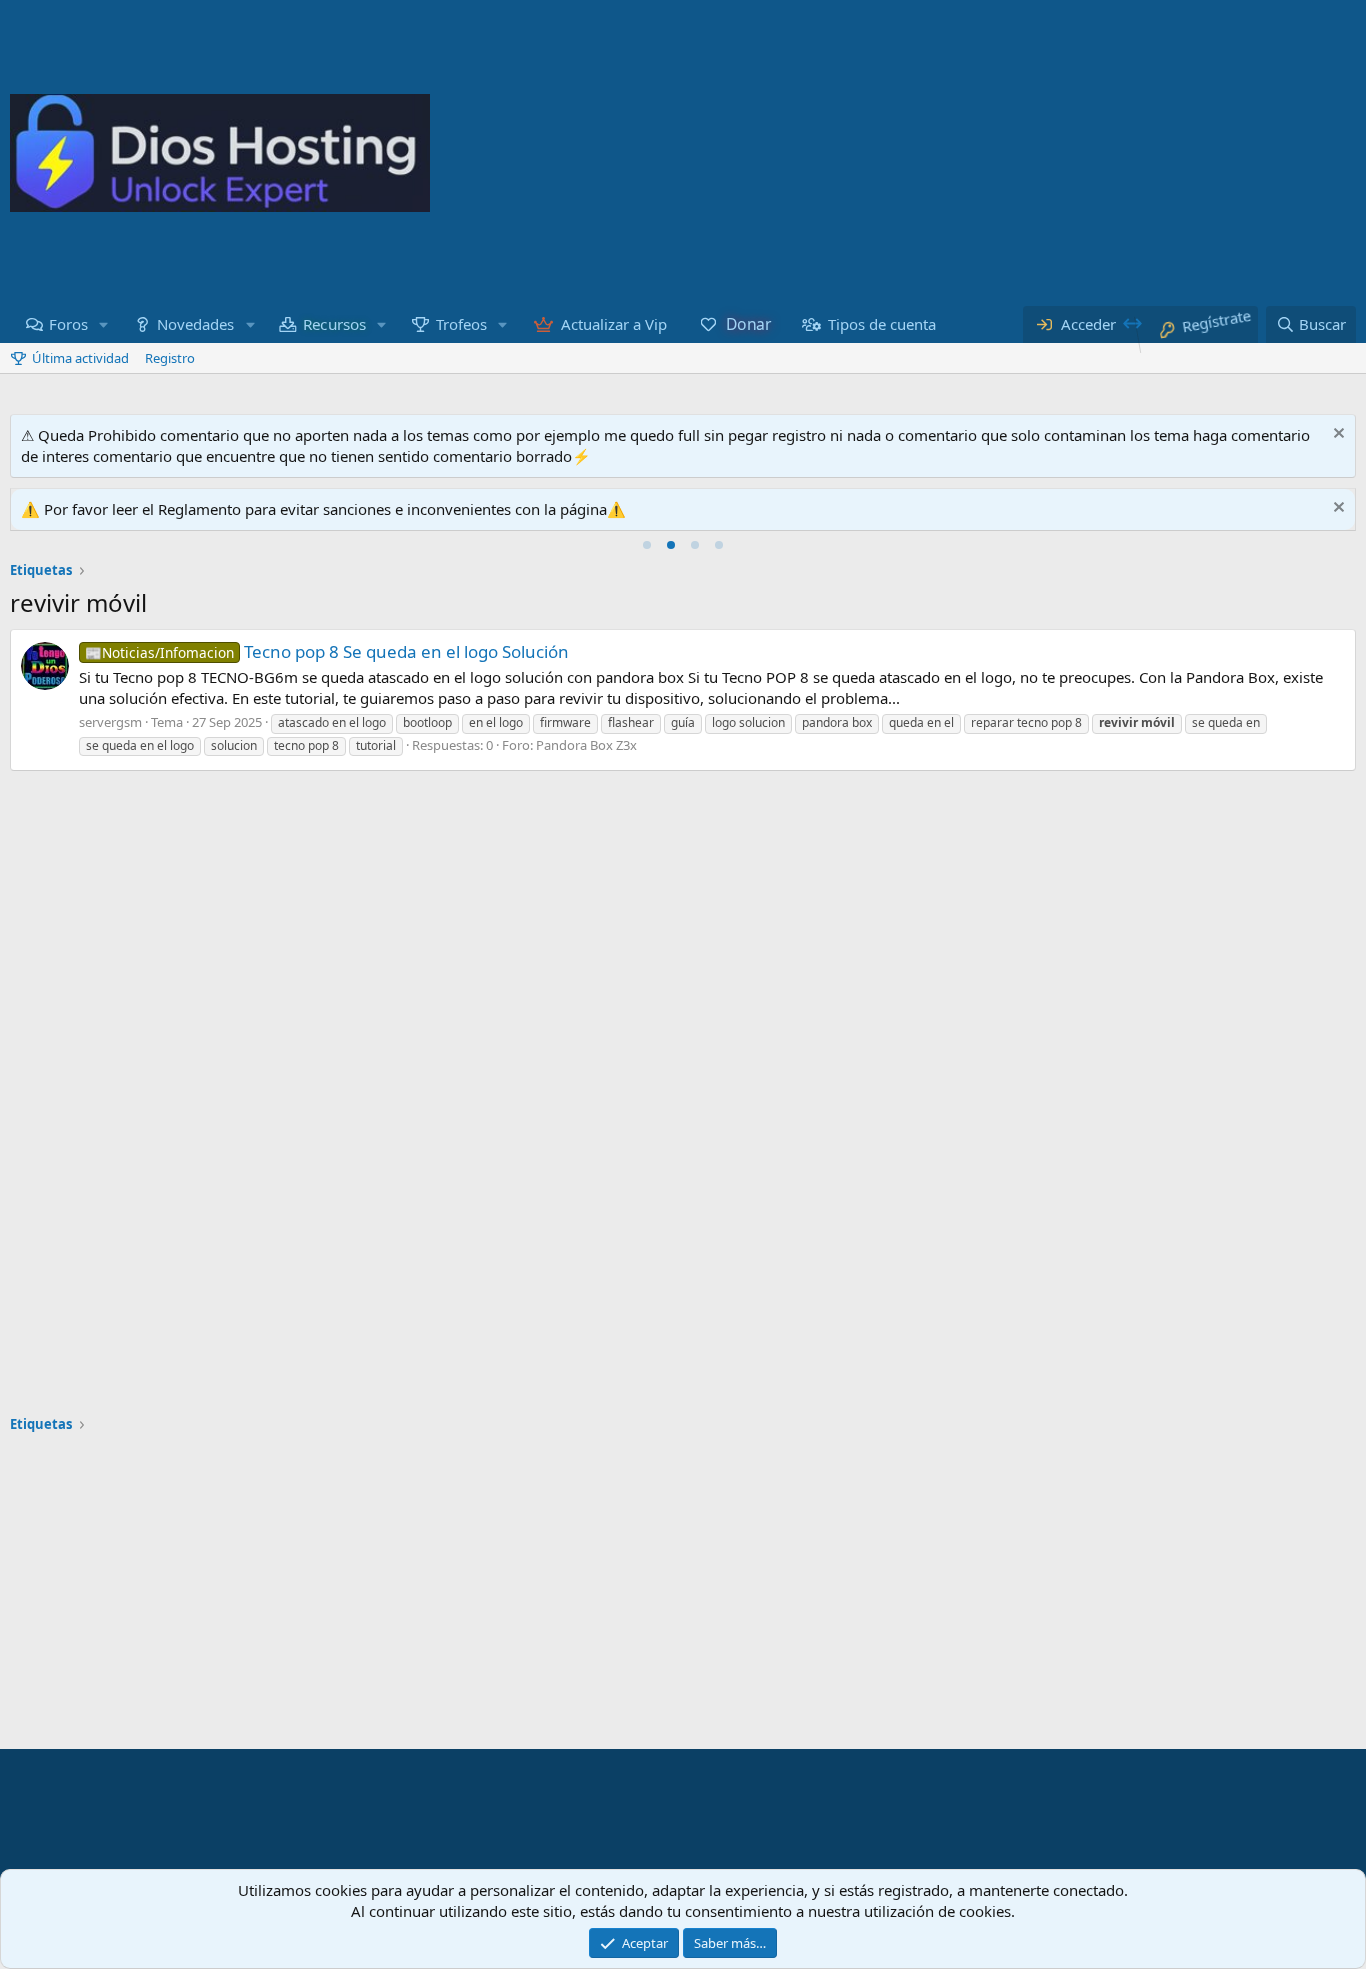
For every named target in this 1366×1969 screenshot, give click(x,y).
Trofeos (461, 324)
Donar (749, 323)
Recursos (336, 323)
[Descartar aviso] (1336, 435)
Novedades (195, 324)
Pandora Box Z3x (586, 745)
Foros (68, 324)
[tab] (647, 545)
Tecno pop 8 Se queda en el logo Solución (327, 651)
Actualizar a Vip (614, 324)
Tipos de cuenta (882, 324)
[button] (104, 324)
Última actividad (80, 358)
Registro (170, 358)
